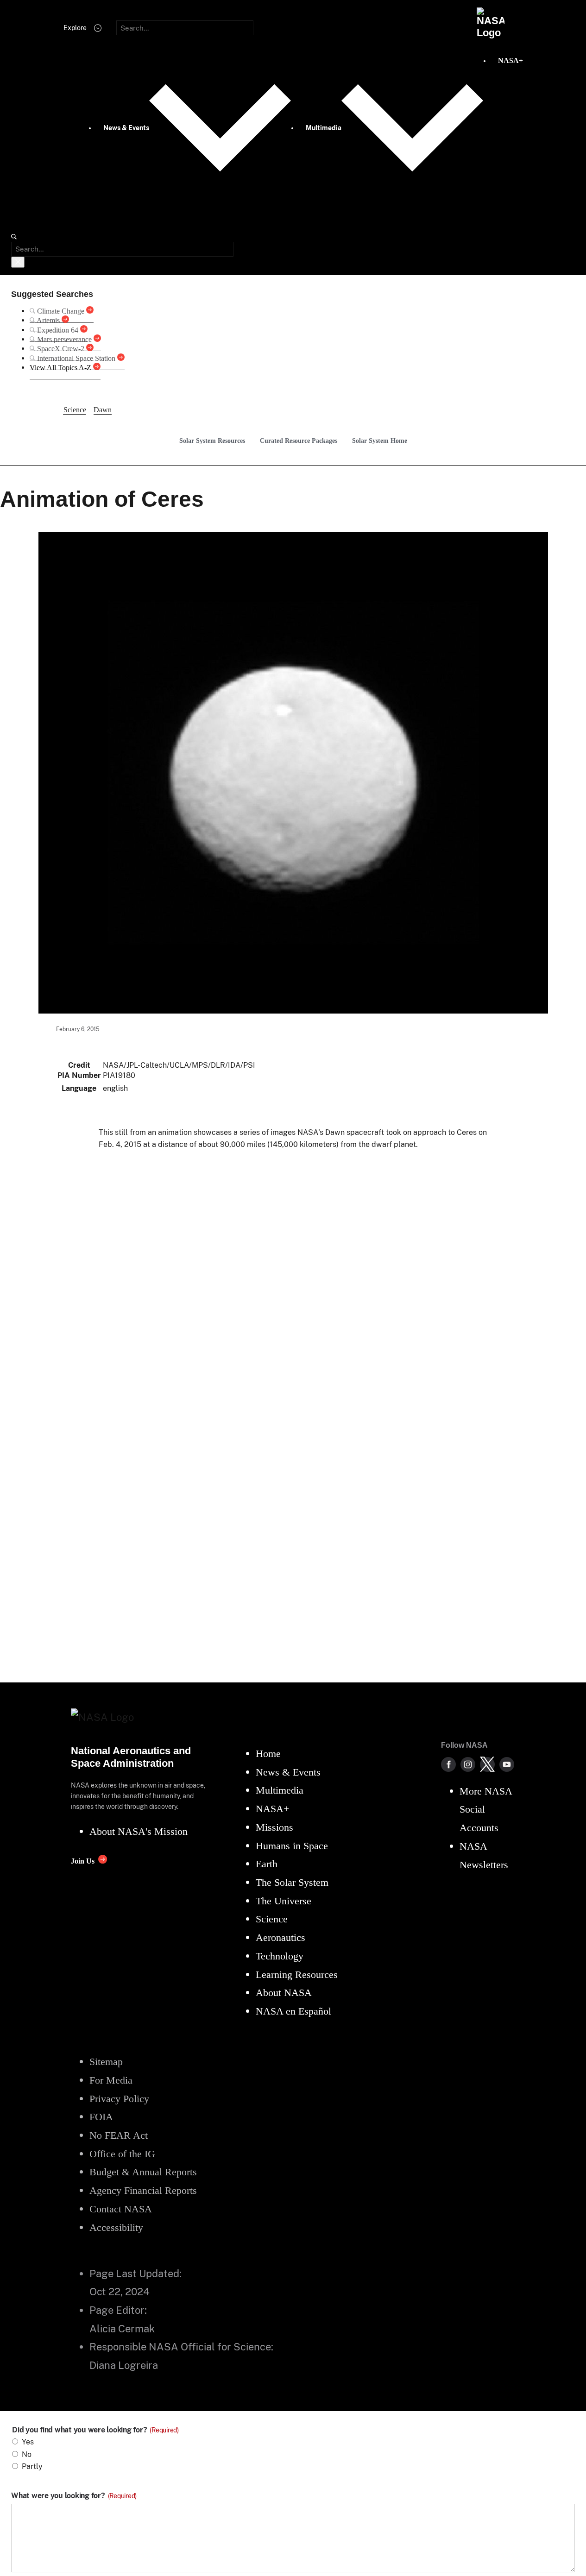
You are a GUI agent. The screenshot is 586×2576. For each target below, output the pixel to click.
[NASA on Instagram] (468, 1764)
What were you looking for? (74, 2496)
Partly (32, 2466)
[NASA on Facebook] (448, 1764)
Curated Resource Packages (299, 441)
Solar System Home (380, 441)
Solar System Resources (212, 441)
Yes (28, 2442)
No (27, 2454)
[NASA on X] (487, 1764)
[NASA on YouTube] (507, 1764)
